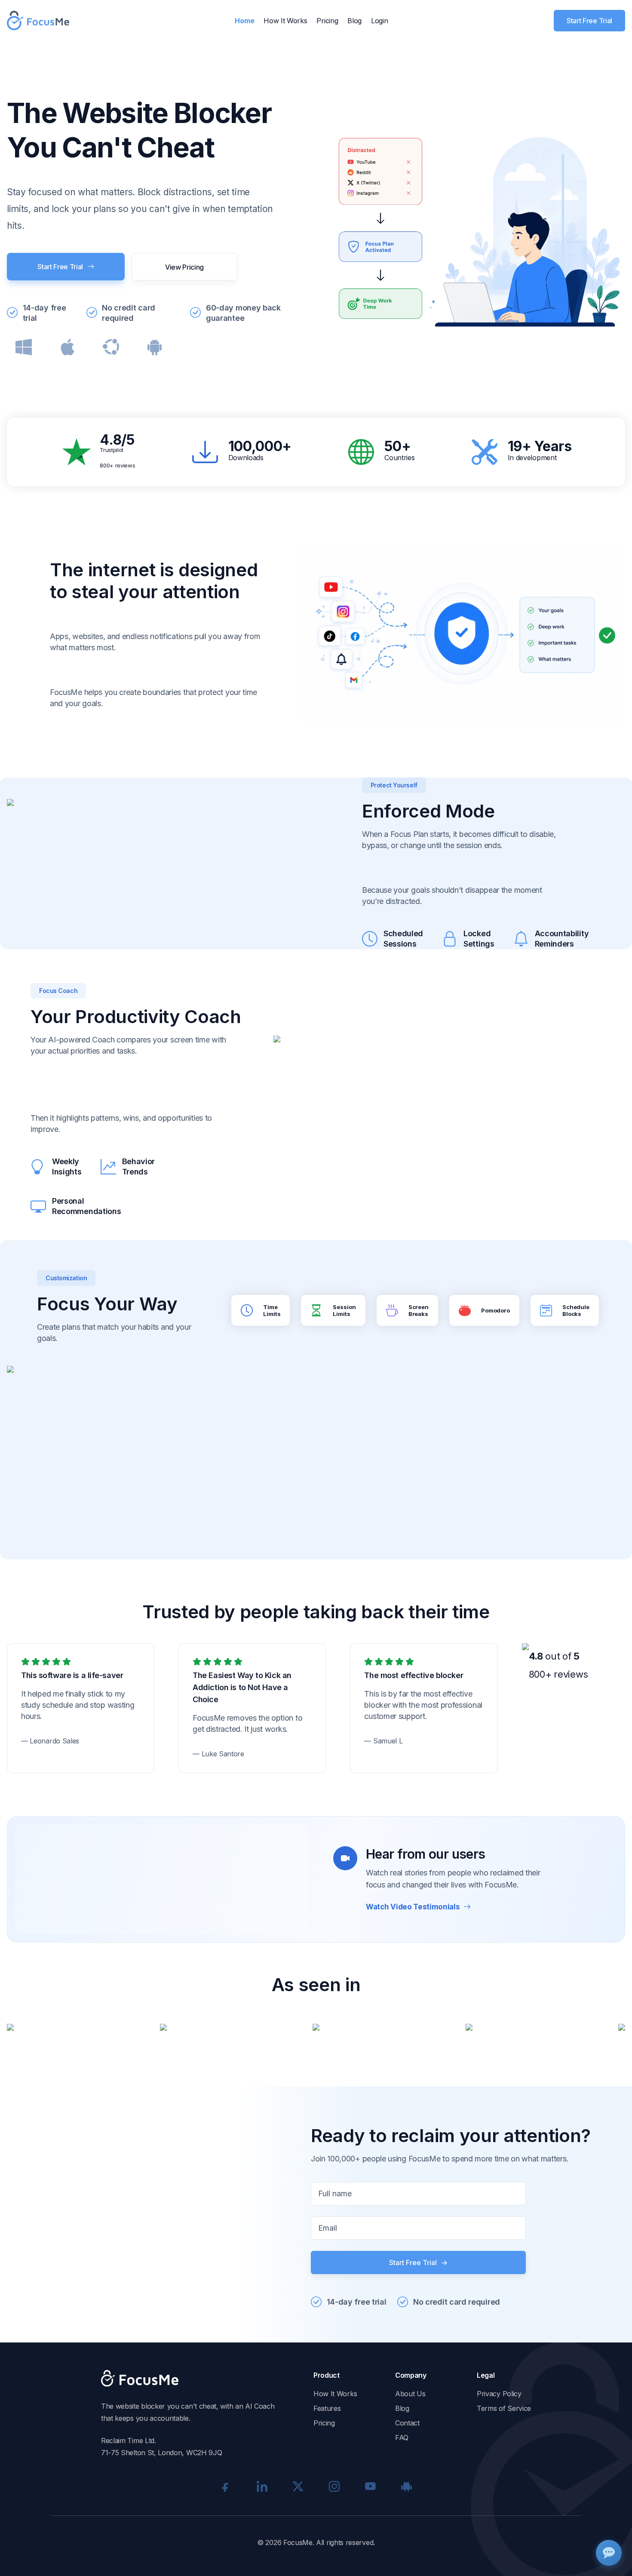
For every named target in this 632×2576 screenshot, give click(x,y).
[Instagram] (334, 2486)
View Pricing (184, 267)
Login (379, 21)
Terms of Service (504, 2408)
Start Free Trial (589, 21)
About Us (410, 2394)
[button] (162, 1879)
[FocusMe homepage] (38, 21)
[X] (298, 2486)
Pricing (327, 21)
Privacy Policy (499, 2394)
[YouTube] (370, 2486)
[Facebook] (226, 2486)
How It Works (285, 21)
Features (327, 2408)
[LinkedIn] (262, 2486)
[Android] (406, 2486)
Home (244, 21)
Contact (407, 2423)
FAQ (402, 2438)
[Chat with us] (609, 2553)
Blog (354, 21)
